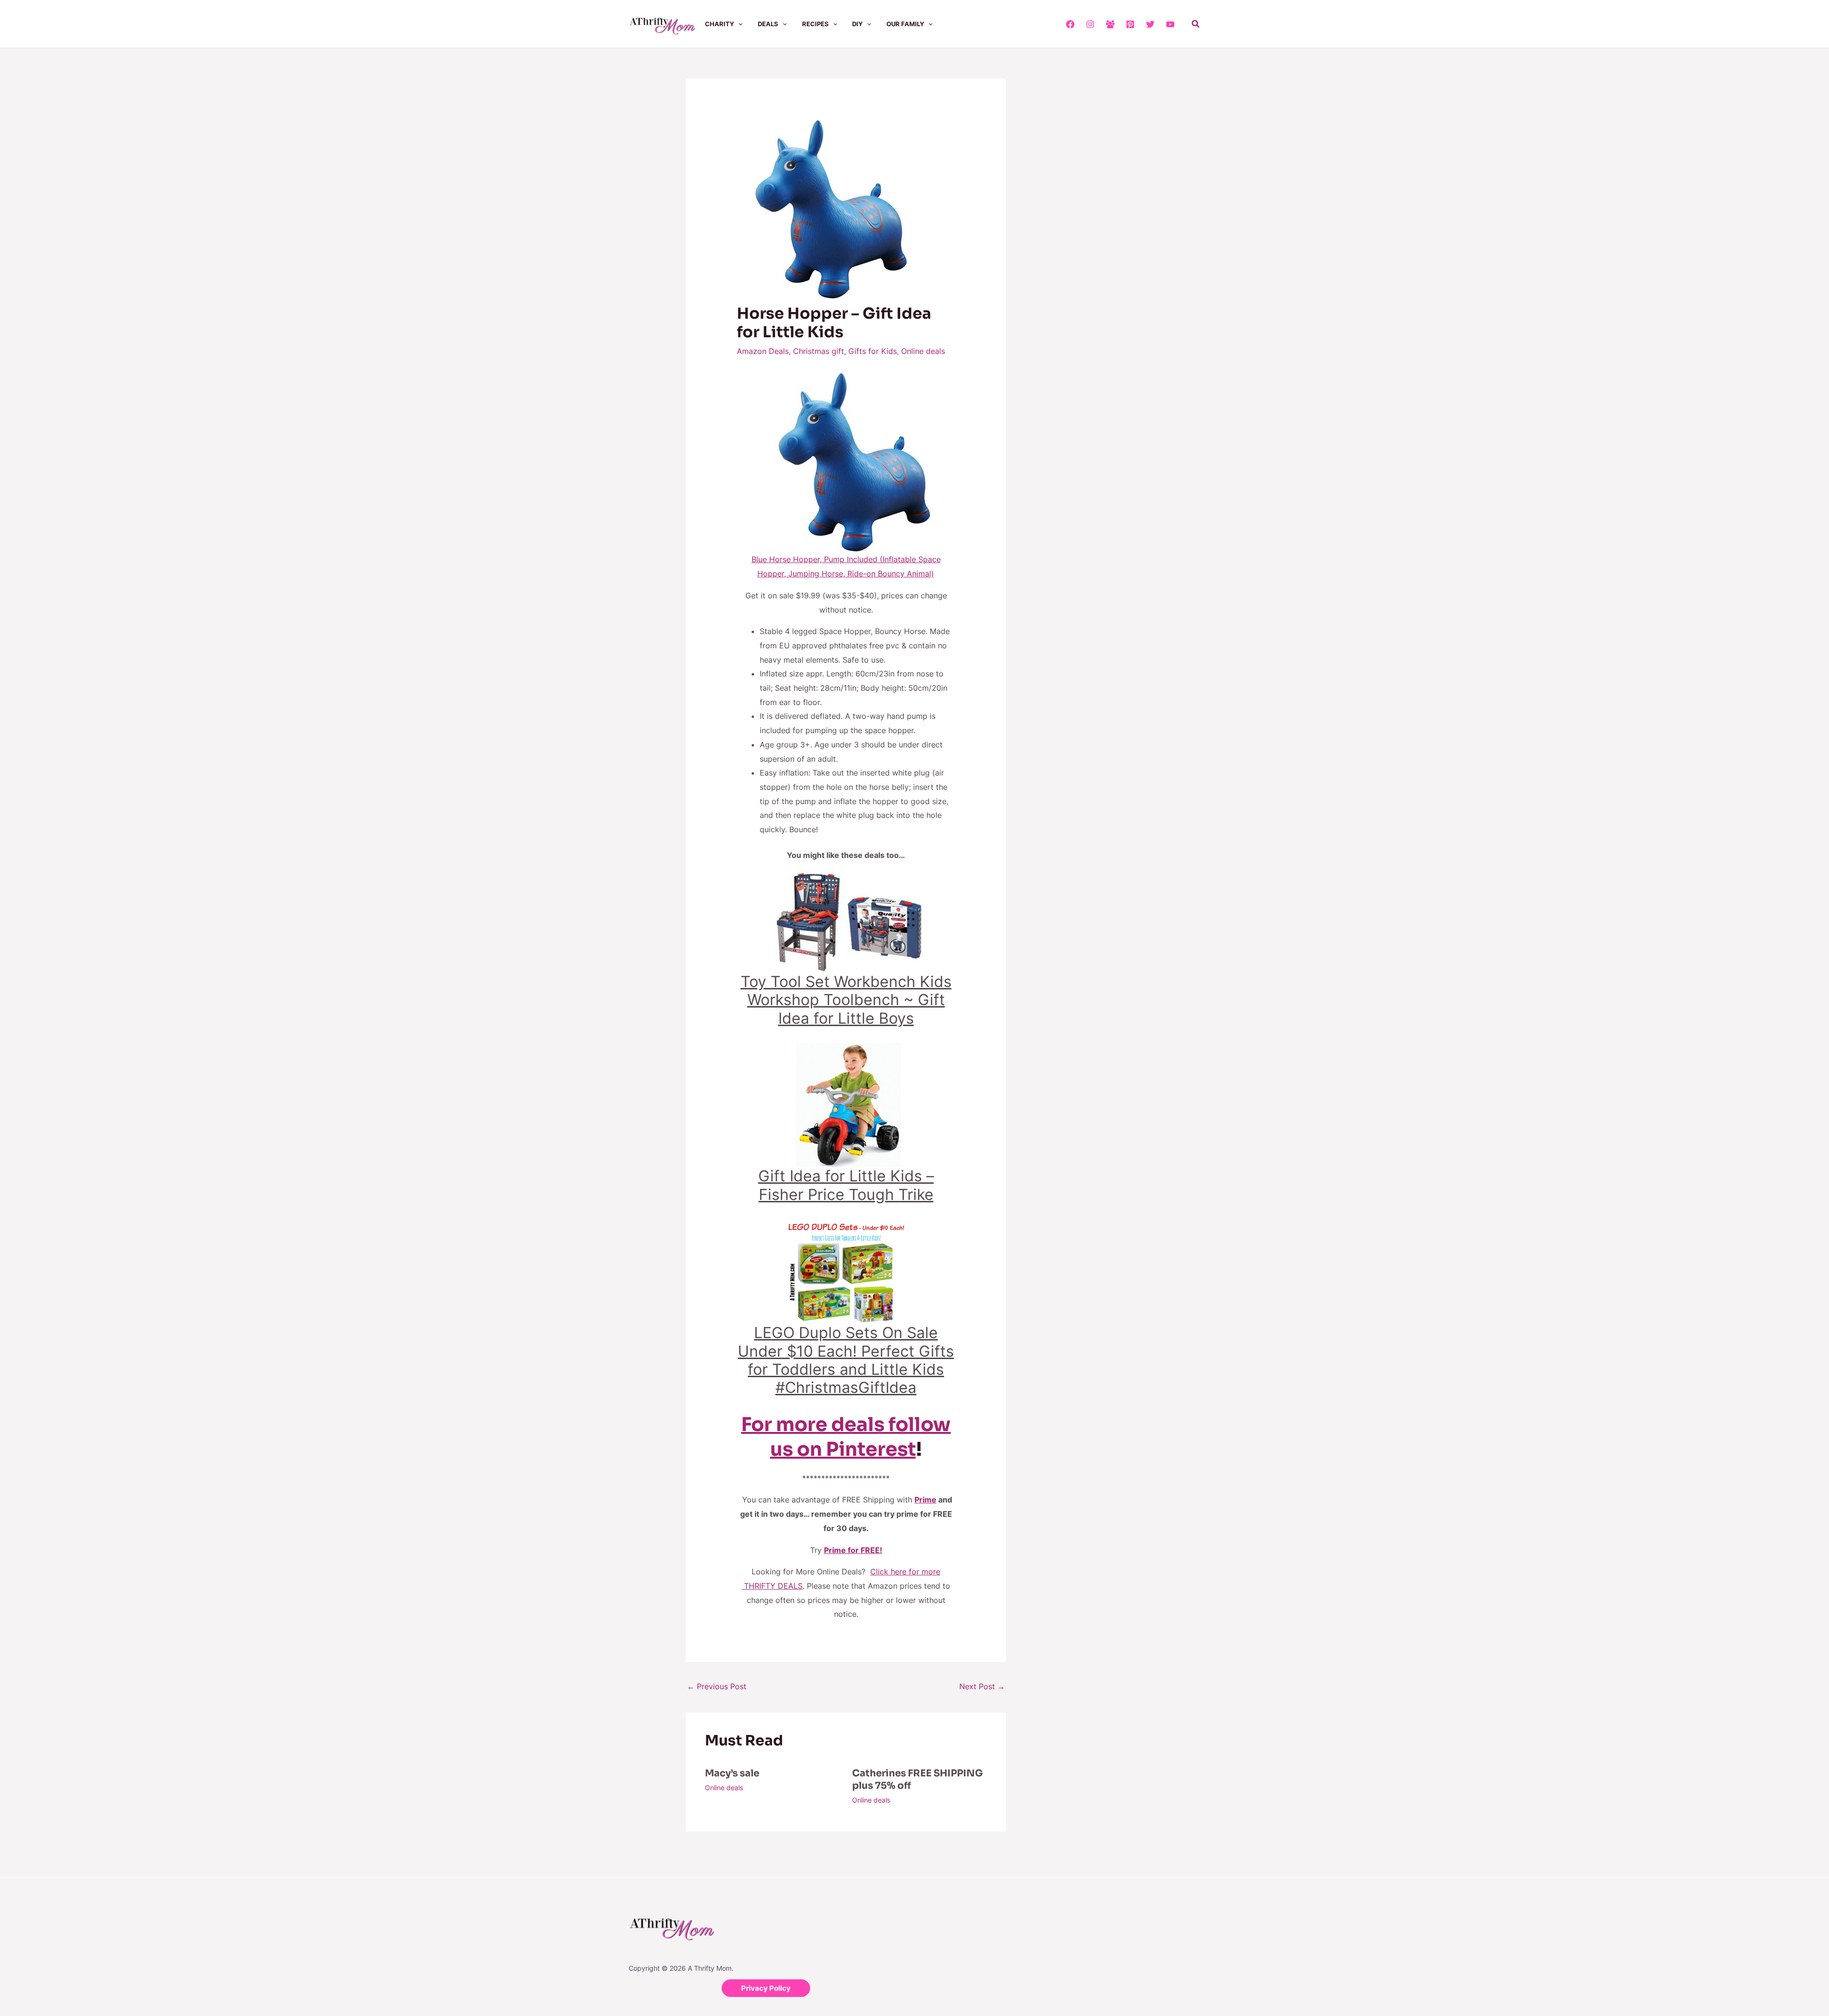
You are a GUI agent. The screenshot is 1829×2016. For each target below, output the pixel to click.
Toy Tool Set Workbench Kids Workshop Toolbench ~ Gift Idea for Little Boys (846, 1000)
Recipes (815, 24)
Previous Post (717, 1686)
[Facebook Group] (1110, 24)
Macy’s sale (732, 1773)
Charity (719, 24)
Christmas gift (819, 351)
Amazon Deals (763, 351)
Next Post (982, 1686)
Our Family (905, 24)
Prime (925, 1500)
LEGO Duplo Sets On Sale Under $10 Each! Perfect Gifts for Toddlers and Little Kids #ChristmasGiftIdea (846, 1360)
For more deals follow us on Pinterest (846, 1437)
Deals (768, 24)
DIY (857, 24)
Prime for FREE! (853, 1550)
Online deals (923, 351)
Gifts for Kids (873, 351)
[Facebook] (1070, 24)
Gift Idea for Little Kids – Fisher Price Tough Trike (846, 1185)
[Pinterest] (1130, 24)
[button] (738, 24)
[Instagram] (1090, 24)
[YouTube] (1170, 24)
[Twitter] (1150, 24)
